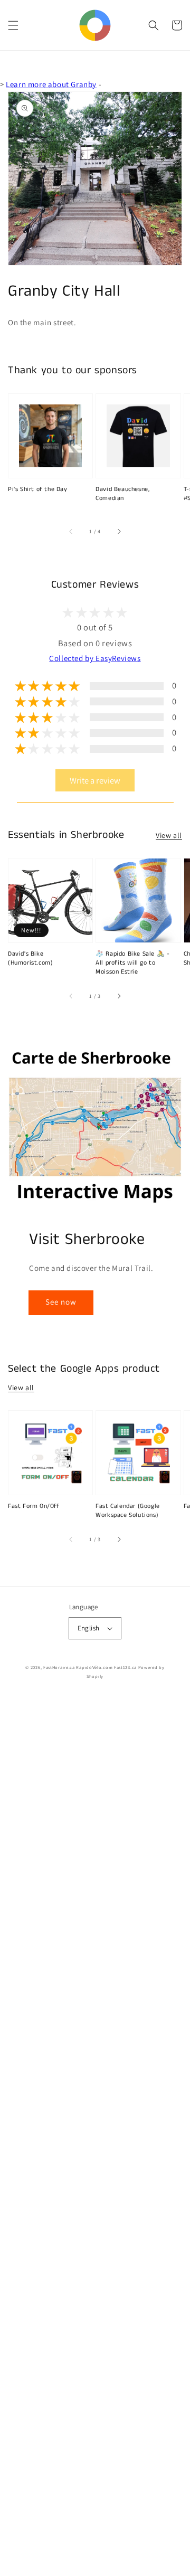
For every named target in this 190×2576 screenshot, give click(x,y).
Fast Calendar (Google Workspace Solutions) (128, 1511)
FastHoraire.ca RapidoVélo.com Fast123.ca (90, 1667)
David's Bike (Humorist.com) (30, 959)
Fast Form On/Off (34, 1506)
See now (61, 1302)
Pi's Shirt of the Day (38, 489)
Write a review (95, 780)
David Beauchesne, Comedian (122, 494)
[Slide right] (119, 532)
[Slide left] (71, 532)
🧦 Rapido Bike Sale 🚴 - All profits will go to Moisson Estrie (132, 963)
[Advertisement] (95, 2136)
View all (169, 835)
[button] (13, 25)
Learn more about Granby (51, 84)
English (89, 1628)
